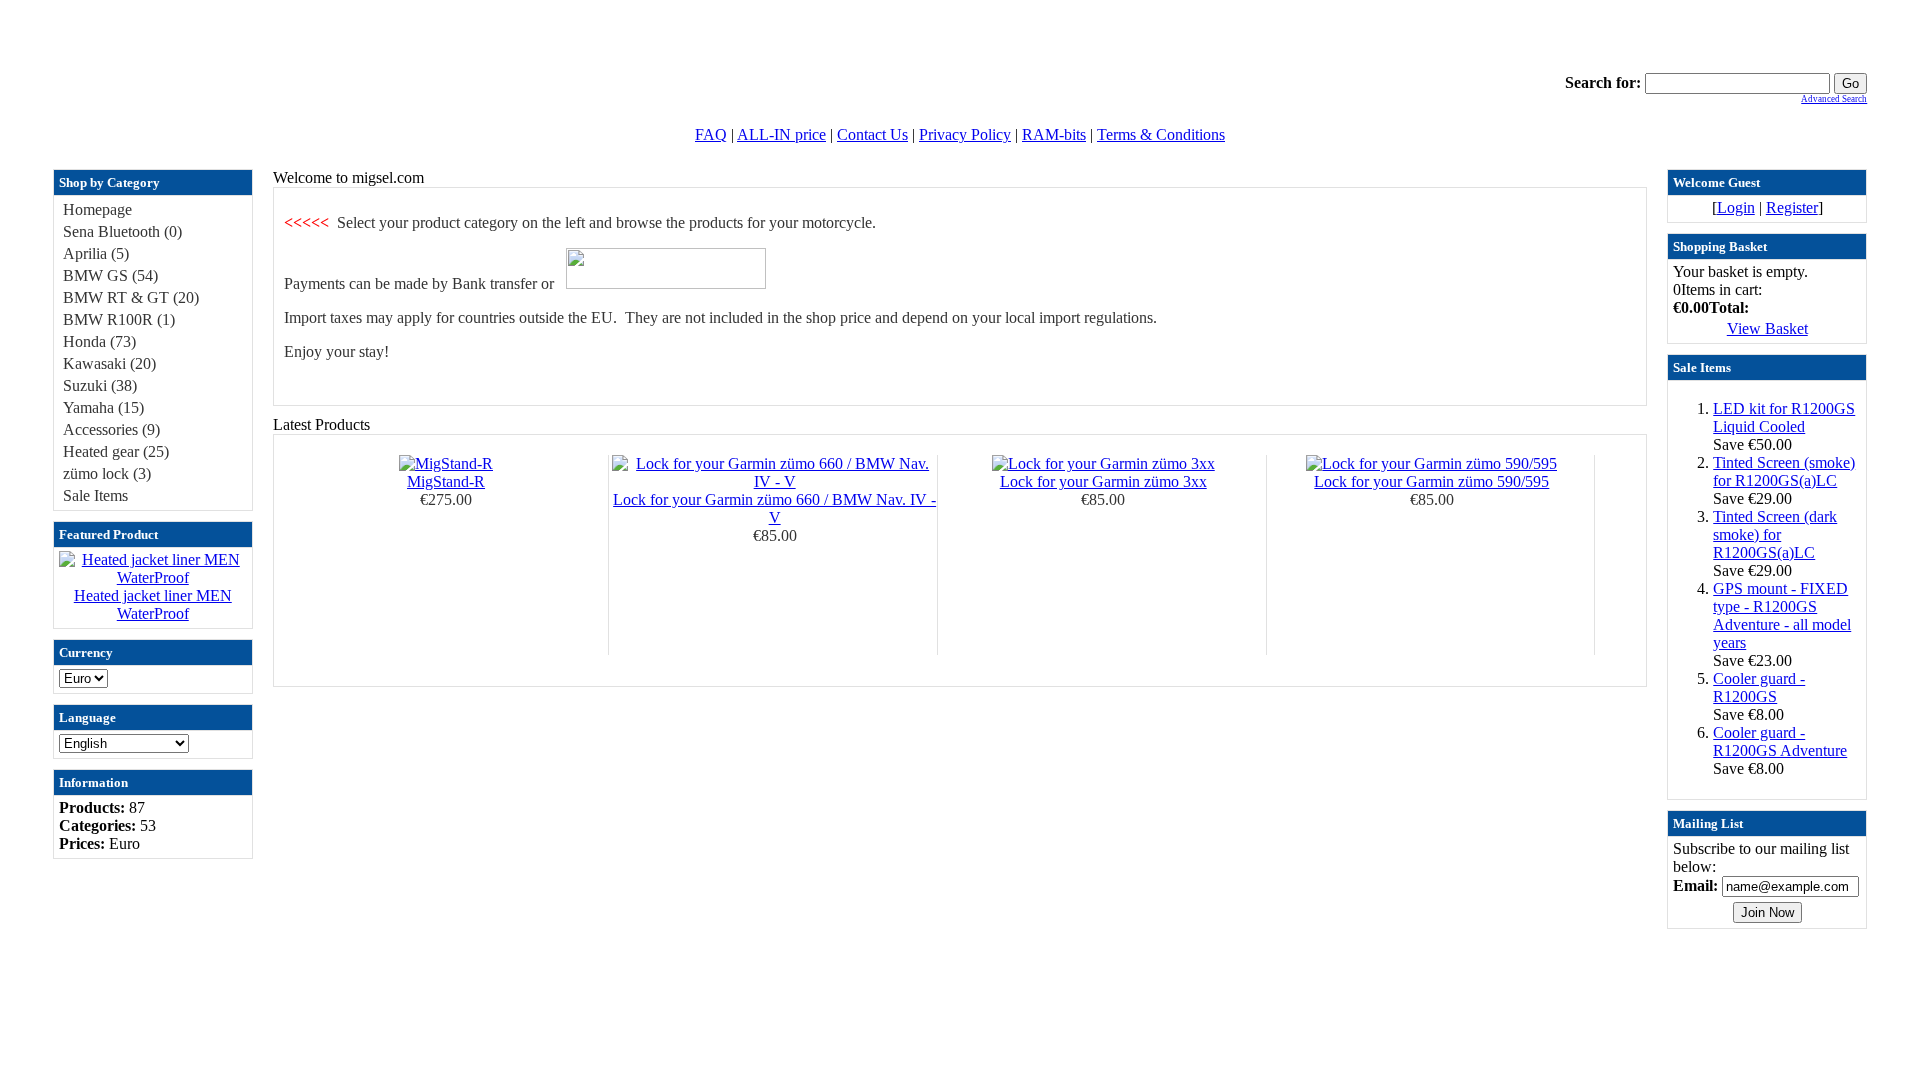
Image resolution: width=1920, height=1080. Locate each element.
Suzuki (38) (100, 385)
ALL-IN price (781, 134)
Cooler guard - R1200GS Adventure (1780, 741)
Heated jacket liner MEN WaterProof (153, 604)
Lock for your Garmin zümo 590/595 (1431, 481)
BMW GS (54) (110, 275)
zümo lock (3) (107, 473)
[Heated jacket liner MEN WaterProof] (153, 577)
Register (1792, 207)
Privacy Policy (965, 134)
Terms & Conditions (1161, 134)
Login (1736, 207)
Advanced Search (1834, 99)
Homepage (97, 209)
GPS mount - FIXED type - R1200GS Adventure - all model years (1782, 615)
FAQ (711, 134)
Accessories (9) (111, 429)
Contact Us (872, 134)
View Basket (1767, 328)
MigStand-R (446, 481)
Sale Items (95, 495)
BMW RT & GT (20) (131, 297)
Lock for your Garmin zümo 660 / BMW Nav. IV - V (774, 508)
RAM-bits (1054, 134)
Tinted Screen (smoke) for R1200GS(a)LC (1784, 471)
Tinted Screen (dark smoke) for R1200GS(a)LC (1775, 534)
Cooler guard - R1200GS (1759, 687)
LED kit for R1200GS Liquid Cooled (1784, 417)
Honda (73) (99, 341)
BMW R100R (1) (119, 319)
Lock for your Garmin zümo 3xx (1103, 481)
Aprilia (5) (96, 253)
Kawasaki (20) (109, 363)
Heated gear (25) (116, 451)
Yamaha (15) (103, 407)
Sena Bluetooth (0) (122, 231)
